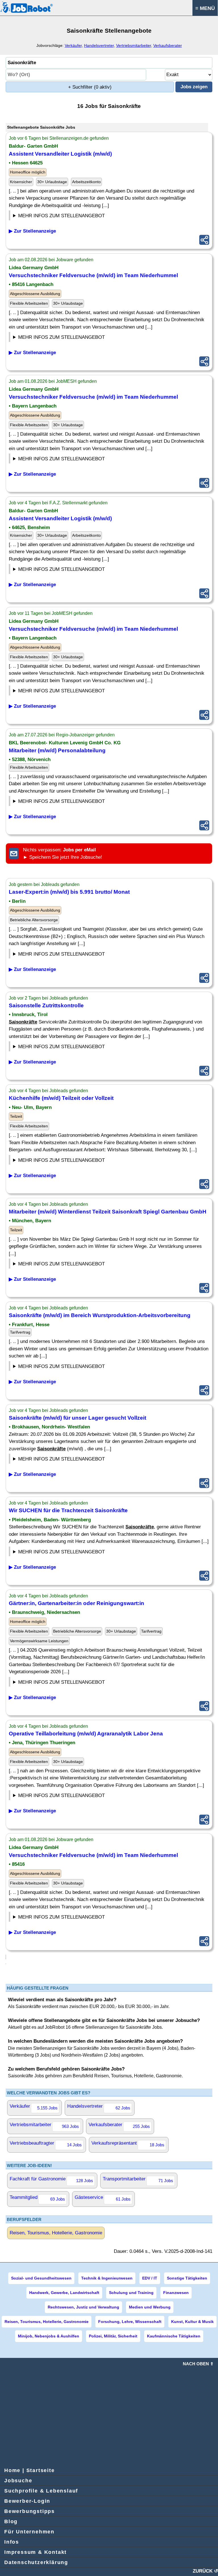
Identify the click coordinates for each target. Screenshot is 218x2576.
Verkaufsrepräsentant (128, 2144)
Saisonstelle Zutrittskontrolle (46, 1005)
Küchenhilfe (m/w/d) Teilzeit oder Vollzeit (61, 1098)
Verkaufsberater (168, 45)
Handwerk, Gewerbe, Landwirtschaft (64, 2293)
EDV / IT (150, 2278)
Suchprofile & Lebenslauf (41, 2491)
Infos (12, 2542)
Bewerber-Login (27, 2501)
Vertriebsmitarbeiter (134, 45)
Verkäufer (73, 45)
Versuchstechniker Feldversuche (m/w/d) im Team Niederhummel (93, 275)
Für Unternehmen (29, 2532)
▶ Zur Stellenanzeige (32, 231)
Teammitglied (37, 2198)
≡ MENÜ (205, 8)
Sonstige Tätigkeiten (187, 2278)
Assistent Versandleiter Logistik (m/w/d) (60, 154)
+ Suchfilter (90, 87)
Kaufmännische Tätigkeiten (174, 2336)
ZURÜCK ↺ (205, 2571)
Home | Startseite (30, 2470)
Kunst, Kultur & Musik (192, 2322)
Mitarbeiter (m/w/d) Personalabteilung (57, 750)
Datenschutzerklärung (36, 2562)
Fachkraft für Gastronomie (51, 2180)
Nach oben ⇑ (198, 2364)
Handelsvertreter (99, 45)
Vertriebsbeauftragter (46, 2144)
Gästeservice (103, 2198)
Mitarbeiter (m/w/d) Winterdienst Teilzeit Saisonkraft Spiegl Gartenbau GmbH (108, 1212)
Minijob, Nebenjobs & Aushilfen (49, 2336)
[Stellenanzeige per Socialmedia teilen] (204, 240)
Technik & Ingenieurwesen (107, 2278)
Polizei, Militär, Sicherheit (113, 2336)
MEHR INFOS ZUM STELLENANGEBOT (61, 216)
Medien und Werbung (150, 2307)
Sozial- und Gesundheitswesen (41, 2278)
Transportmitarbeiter (138, 2180)
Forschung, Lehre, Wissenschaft (130, 2322)
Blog (11, 2521)
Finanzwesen (176, 2293)
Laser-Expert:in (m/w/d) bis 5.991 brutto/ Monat (69, 892)
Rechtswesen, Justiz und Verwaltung (83, 2307)
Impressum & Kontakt (35, 2552)
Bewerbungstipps (30, 2511)
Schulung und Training (131, 2293)
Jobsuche (18, 2481)
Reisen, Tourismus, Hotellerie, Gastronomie (56, 2233)
